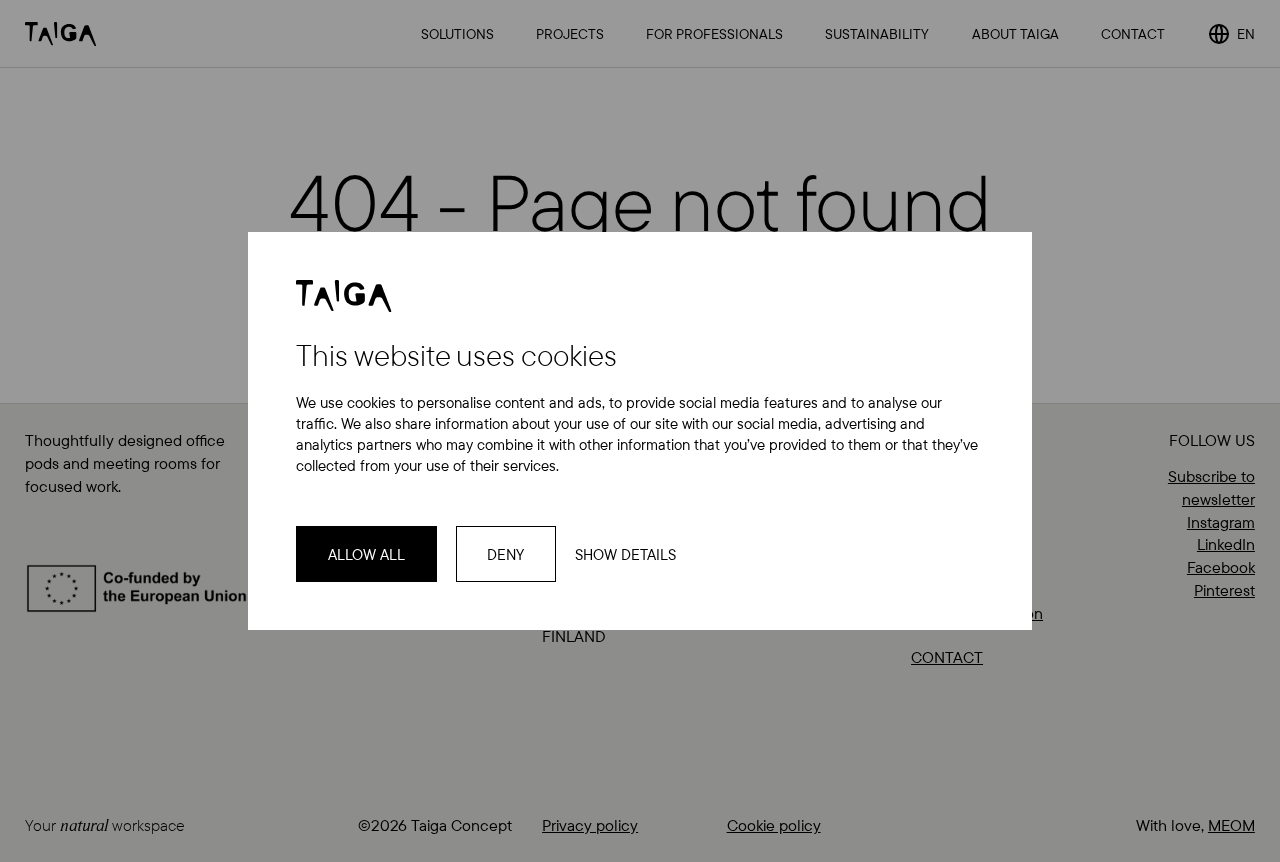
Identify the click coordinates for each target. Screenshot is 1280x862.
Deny (505, 554)
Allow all (366, 554)
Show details (625, 554)
